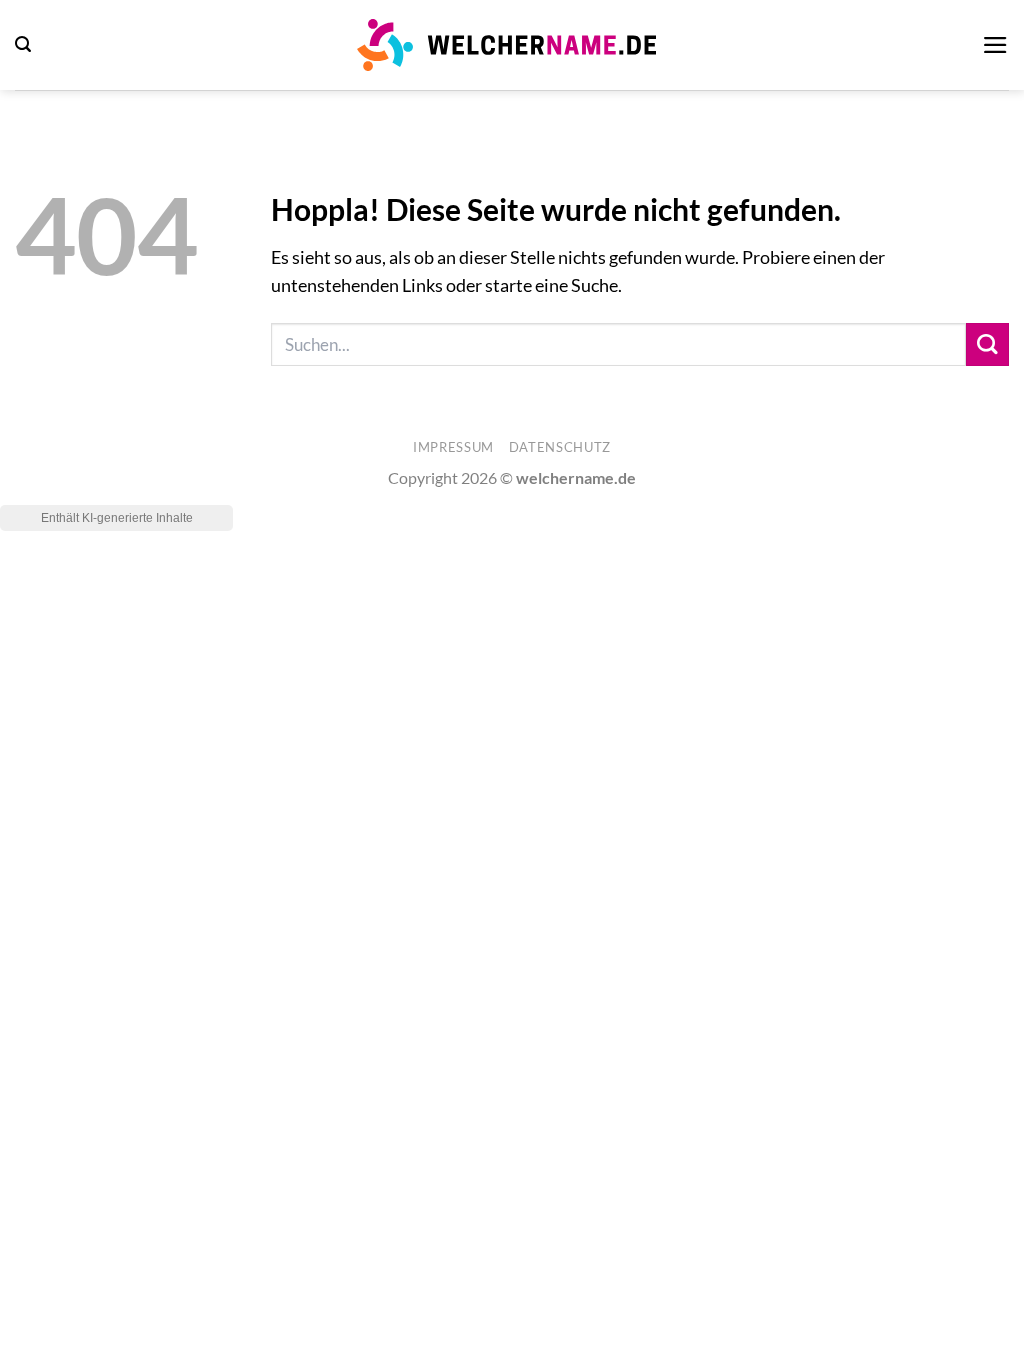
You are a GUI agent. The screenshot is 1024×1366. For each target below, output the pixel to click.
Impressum (453, 447)
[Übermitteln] (987, 344)
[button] (23, 44)
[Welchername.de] (507, 44)
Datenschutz (560, 447)
